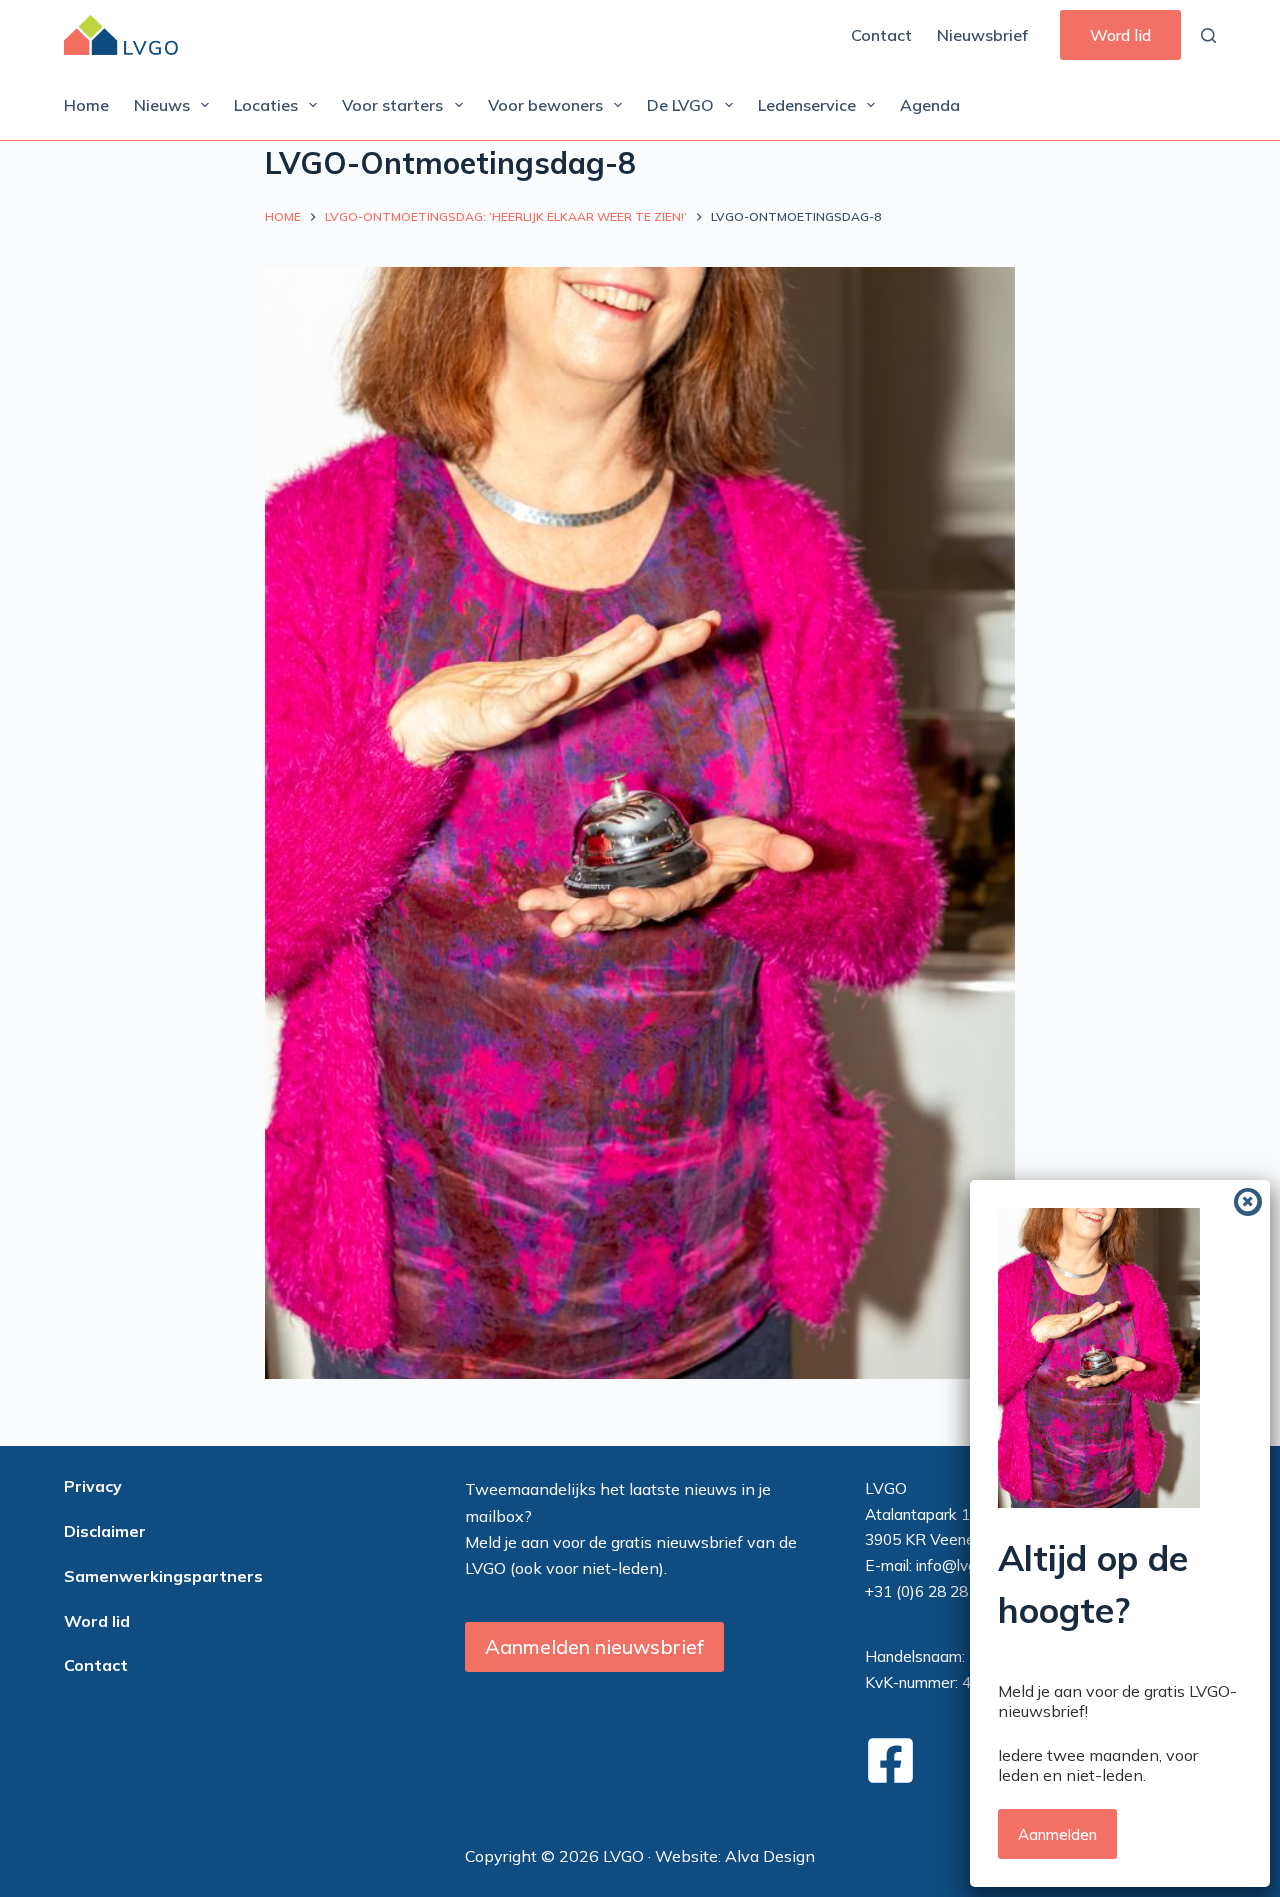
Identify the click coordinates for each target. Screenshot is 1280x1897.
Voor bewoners (545, 105)
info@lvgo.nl (958, 1565)
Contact (881, 35)
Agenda (930, 105)
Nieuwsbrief (982, 35)
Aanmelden (1057, 1834)
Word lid (1120, 35)
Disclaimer (105, 1531)
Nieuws (162, 105)
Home (86, 105)
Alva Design (770, 1856)
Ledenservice (807, 105)
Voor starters (392, 105)
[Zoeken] (1208, 35)
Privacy (93, 1486)
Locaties (266, 105)
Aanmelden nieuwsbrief (594, 1646)
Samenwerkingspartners (163, 1576)
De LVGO (680, 105)
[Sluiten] (1248, 1202)
